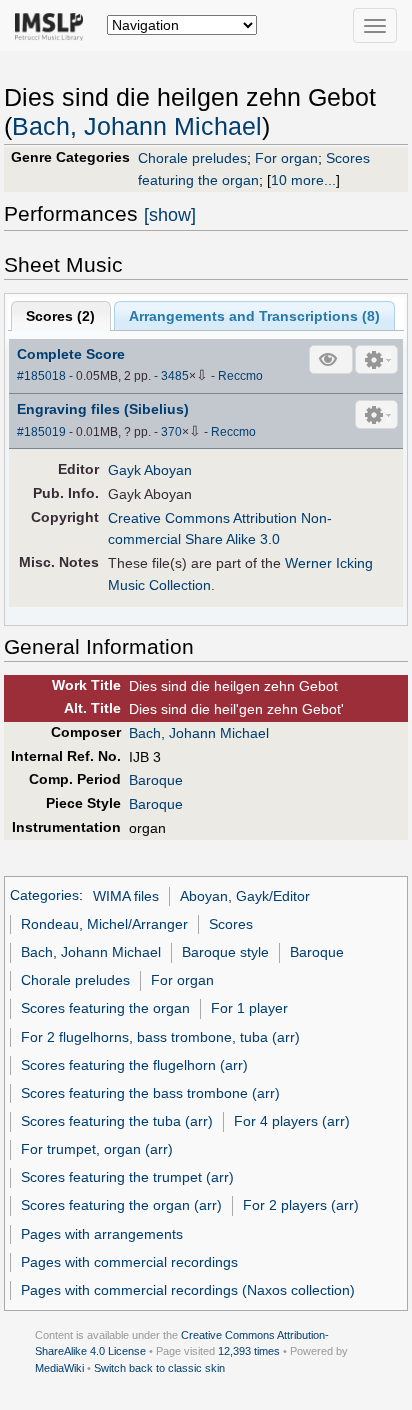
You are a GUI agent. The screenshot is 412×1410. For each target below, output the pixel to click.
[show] (170, 215)
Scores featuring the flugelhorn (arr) (134, 1065)
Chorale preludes (192, 158)
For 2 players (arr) (301, 1205)
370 (171, 432)
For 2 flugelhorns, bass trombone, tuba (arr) (160, 1037)
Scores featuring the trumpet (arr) (127, 1177)
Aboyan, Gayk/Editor (245, 896)
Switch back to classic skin (159, 1368)
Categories (44, 896)
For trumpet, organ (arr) (97, 1149)
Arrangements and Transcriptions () (254, 316)
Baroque (156, 780)
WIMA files (126, 896)
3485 (175, 376)
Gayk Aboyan (150, 470)
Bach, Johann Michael (137, 126)
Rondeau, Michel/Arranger (104, 924)
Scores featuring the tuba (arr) (117, 1121)
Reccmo (240, 376)
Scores (231, 924)
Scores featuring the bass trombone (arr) (150, 1093)
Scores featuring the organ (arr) (121, 1205)
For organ (286, 158)
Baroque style (225, 952)
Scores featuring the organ (105, 1008)
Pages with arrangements (102, 1234)
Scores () (60, 316)
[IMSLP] (53, 25)
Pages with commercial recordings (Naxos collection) (188, 1290)
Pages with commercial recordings (129, 1262)
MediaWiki (59, 1368)
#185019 (41, 432)
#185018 (41, 376)
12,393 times (249, 1351)
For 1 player (249, 1008)
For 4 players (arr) (292, 1121)
